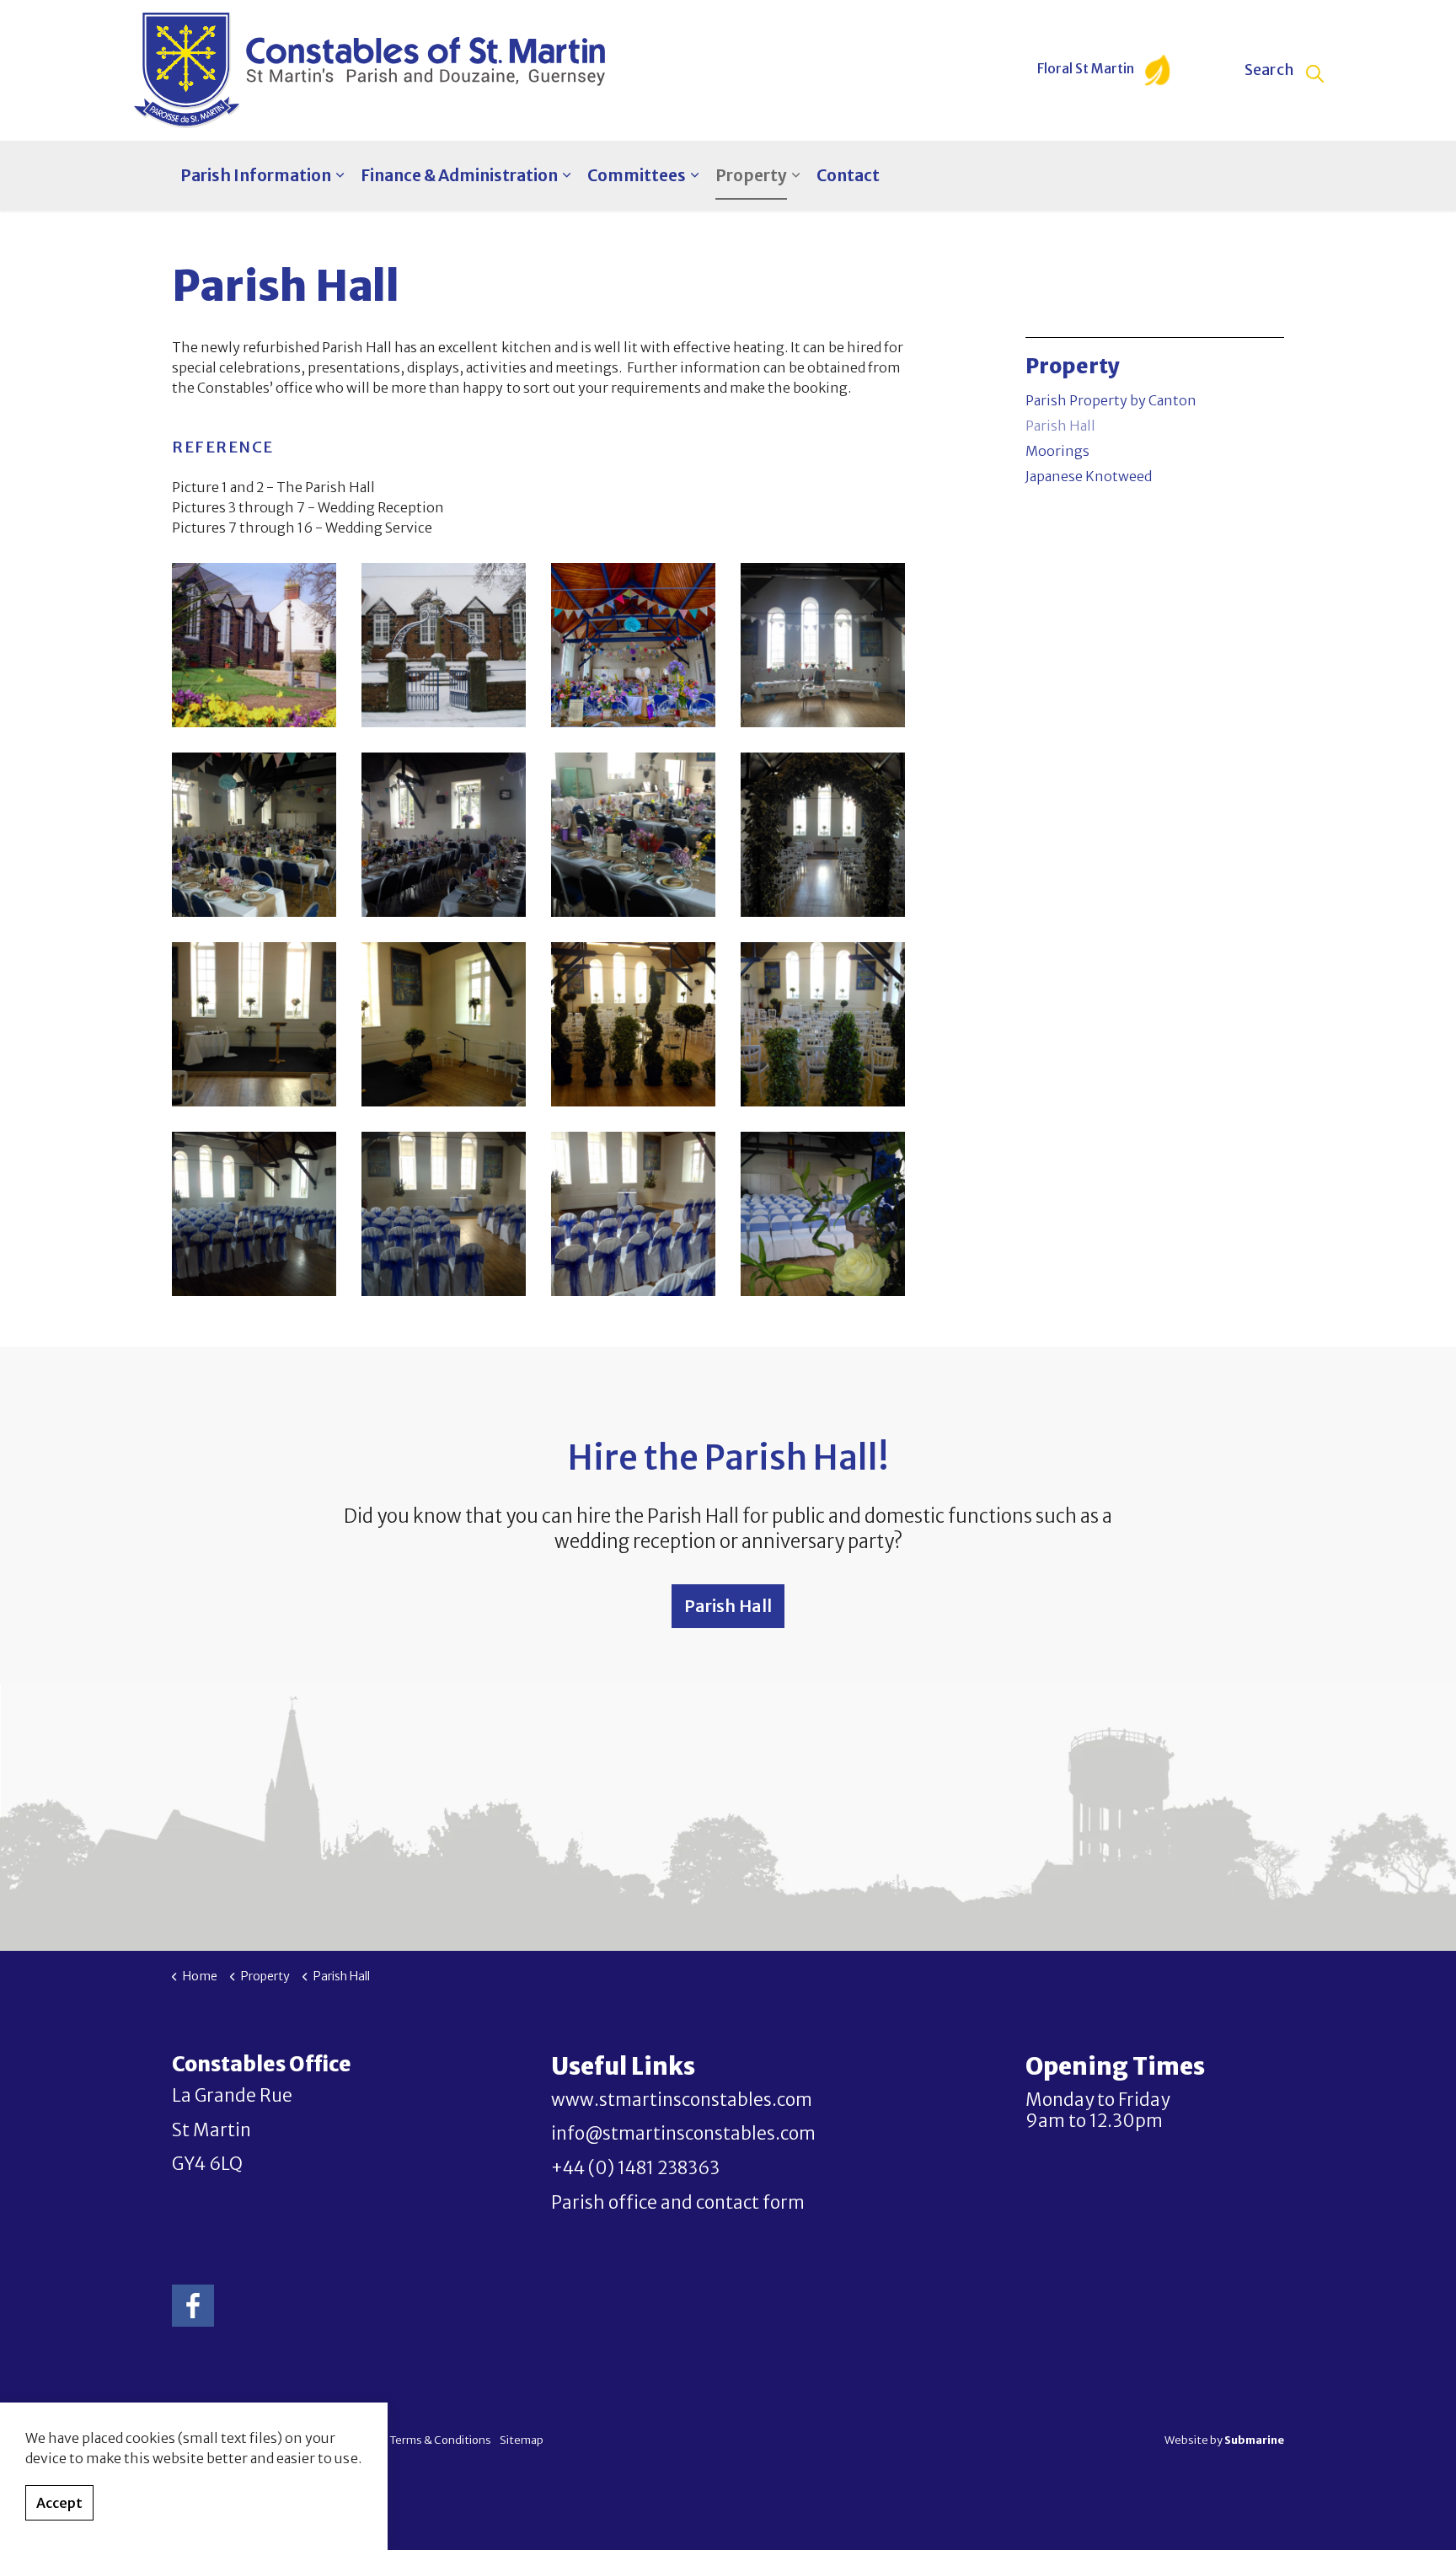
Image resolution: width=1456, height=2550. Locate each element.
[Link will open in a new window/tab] (193, 2306)
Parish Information (256, 175)
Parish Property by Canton (1111, 400)
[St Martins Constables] (369, 70)
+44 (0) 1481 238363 (635, 2168)
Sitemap (522, 2440)
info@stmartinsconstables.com (683, 2134)
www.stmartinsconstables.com (682, 2100)
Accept (59, 2503)
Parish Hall (1060, 426)
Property (751, 175)
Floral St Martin (1087, 69)
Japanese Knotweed (1089, 476)
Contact (848, 175)
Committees (637, 175)
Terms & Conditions (440, 2440)
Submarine (1254, 2440)
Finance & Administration (459, 175)
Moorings (1057, 451)
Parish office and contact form (678, 2203)
